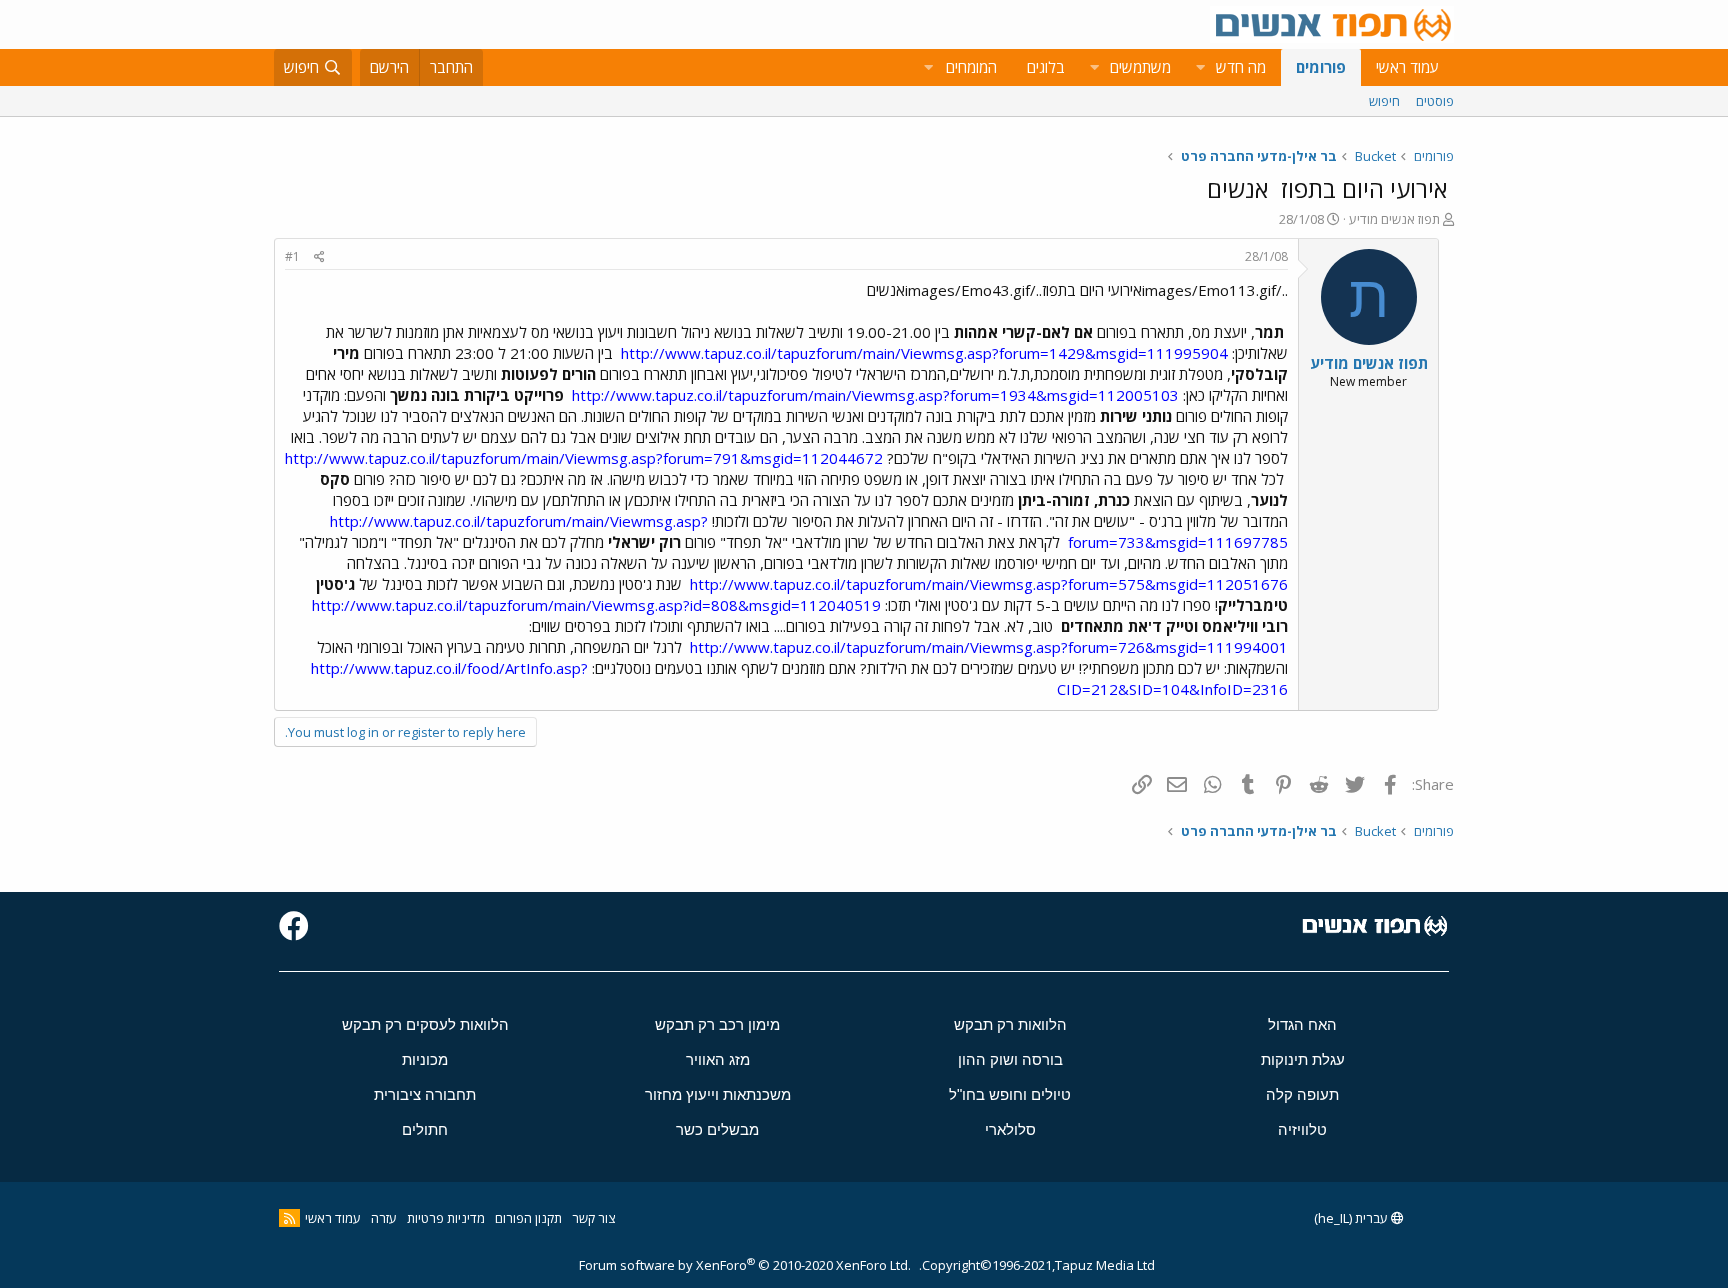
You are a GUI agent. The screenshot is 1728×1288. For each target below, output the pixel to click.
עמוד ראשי (1407, 67)
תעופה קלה (1302, 1094)
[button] (1200, 67)
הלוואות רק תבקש (1010, 1024)
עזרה (384, 1218)
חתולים (425, 1129)
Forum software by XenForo (745, 1265)
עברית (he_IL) (1352, 1218)
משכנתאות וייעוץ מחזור (718, 1094)
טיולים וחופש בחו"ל (1010, 1094)
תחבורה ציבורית (425, 1094)
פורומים (1321, 67)
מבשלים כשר (717, 1129)
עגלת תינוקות (1303, 1059)
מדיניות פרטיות (446, 1218)
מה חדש (1241, 67)
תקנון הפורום (528, 1218)
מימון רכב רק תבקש (717, 1024)
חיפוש (1384, 101)
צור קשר (593, 1218)
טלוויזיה (1302, 1129)
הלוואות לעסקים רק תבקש (425, 1024)
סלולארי (1010, 1129)
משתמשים (1140, 67)
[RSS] (289, 1218)
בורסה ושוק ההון (1010, 1059)
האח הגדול (1302, 1024)
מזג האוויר (718, 1059)
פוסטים (1435, 101)
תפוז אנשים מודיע (1394, 219)
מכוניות (425, 1059)
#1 (292, 256)
